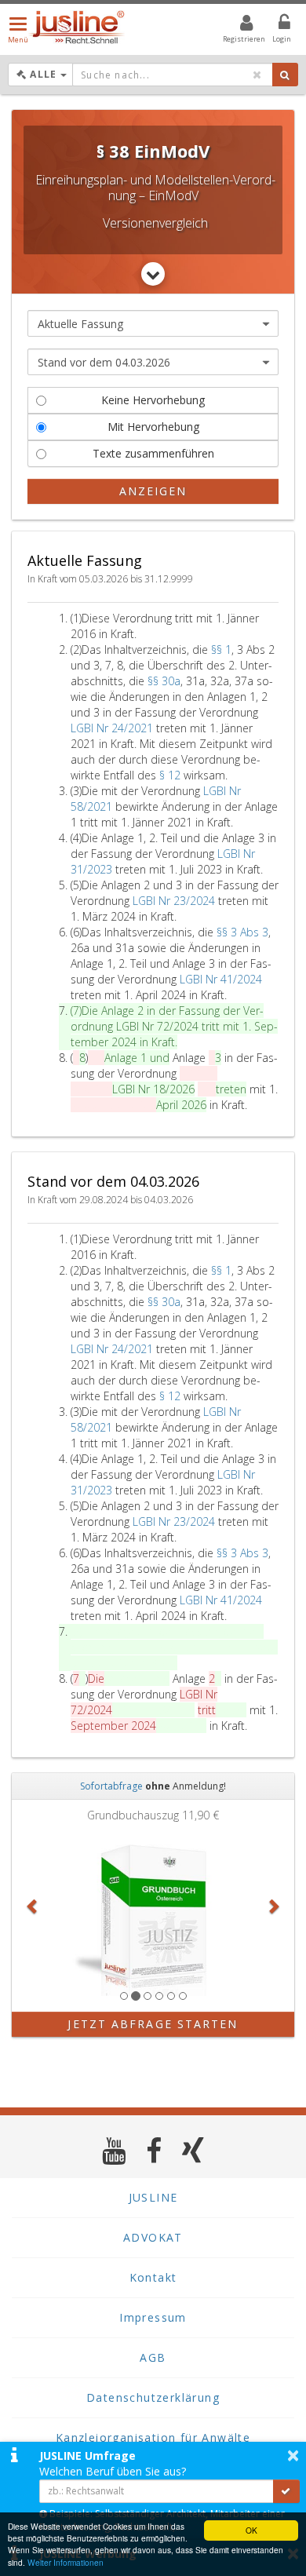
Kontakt (153, 2277)
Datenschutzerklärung (153, 2397)
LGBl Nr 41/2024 (221, 979)
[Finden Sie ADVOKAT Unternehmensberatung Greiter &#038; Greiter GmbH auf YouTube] (114, 2150)
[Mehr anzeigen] (153, 274)
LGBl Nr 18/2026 (153, 1089)
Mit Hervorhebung (153, 427)
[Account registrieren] (237, 25)
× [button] (293, 2455)
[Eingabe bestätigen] (286, 2491)
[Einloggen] (275, 25)
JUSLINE (153, 2197)
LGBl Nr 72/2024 (157, 1026)
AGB (153, 2357)
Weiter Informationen (66, 2562)
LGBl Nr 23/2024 (174, 901)
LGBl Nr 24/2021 (112, 728)
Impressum (153, 2317)
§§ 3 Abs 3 (242, 932)
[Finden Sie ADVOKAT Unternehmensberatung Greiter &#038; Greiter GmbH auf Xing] (193, 2150)
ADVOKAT (153, 2237)
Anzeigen (153, 491)
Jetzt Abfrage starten (153, 2024)
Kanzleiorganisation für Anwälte (153, 2437)
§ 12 (171, 775)
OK (251, 2530)
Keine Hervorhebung (153, 400)
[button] (33, 1906)
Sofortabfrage (111, 1786)
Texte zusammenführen (153, 453)
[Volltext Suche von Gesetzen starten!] (285, 75)
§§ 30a (164, 681)
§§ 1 (221, 649)
